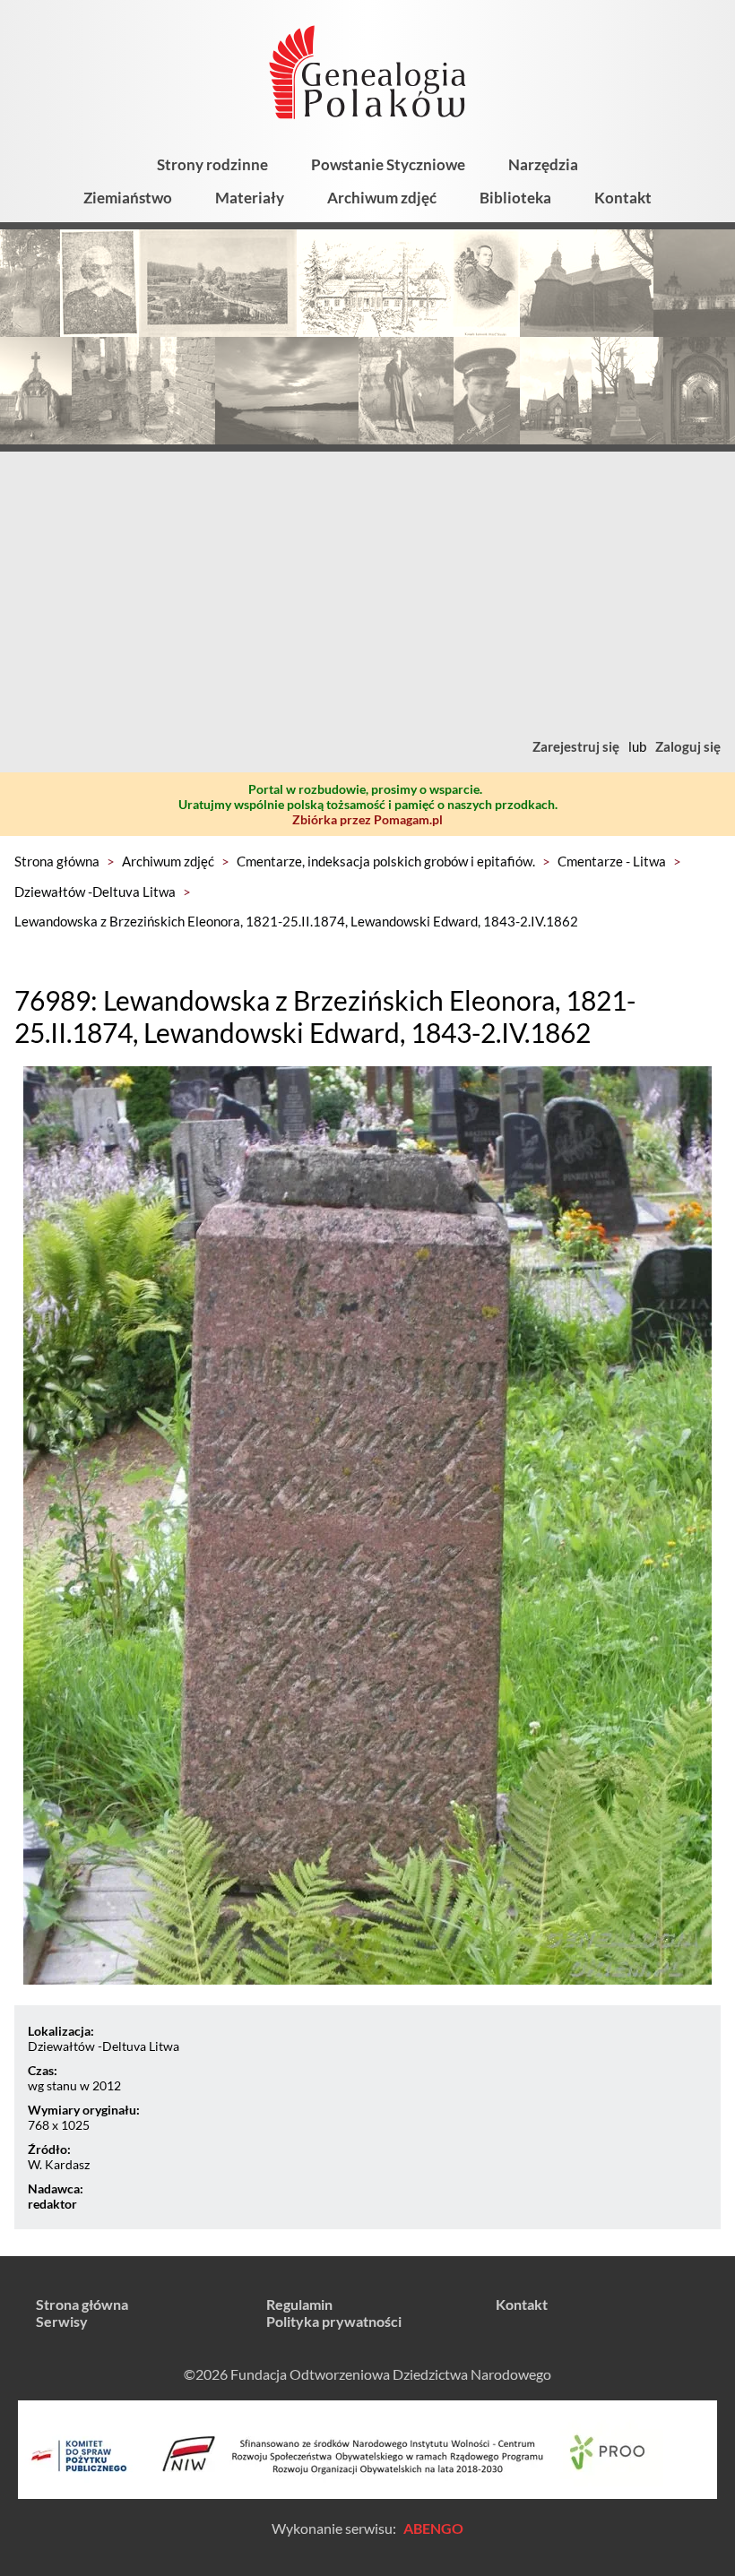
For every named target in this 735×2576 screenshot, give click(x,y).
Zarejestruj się (576, 746)
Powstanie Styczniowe (388, 164)
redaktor (52, 2204)
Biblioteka (515, 198)
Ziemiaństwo (128, 198)
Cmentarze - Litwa (612, 861)
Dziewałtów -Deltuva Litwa (95, 892)
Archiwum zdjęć (382, 198)
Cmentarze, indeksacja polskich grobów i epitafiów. (386, 861)
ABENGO (433, 2528)
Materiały (250, 198)
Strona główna (57, 861)
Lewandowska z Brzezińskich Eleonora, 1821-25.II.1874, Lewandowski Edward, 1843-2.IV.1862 (296, 921)
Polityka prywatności (334, 2321)
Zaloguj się (688, 746)
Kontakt (623, 198)
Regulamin (299, 2304)
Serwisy (62, 2321)
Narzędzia (543, 164)
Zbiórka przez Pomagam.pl (367, 819)
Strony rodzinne (212, 164)
